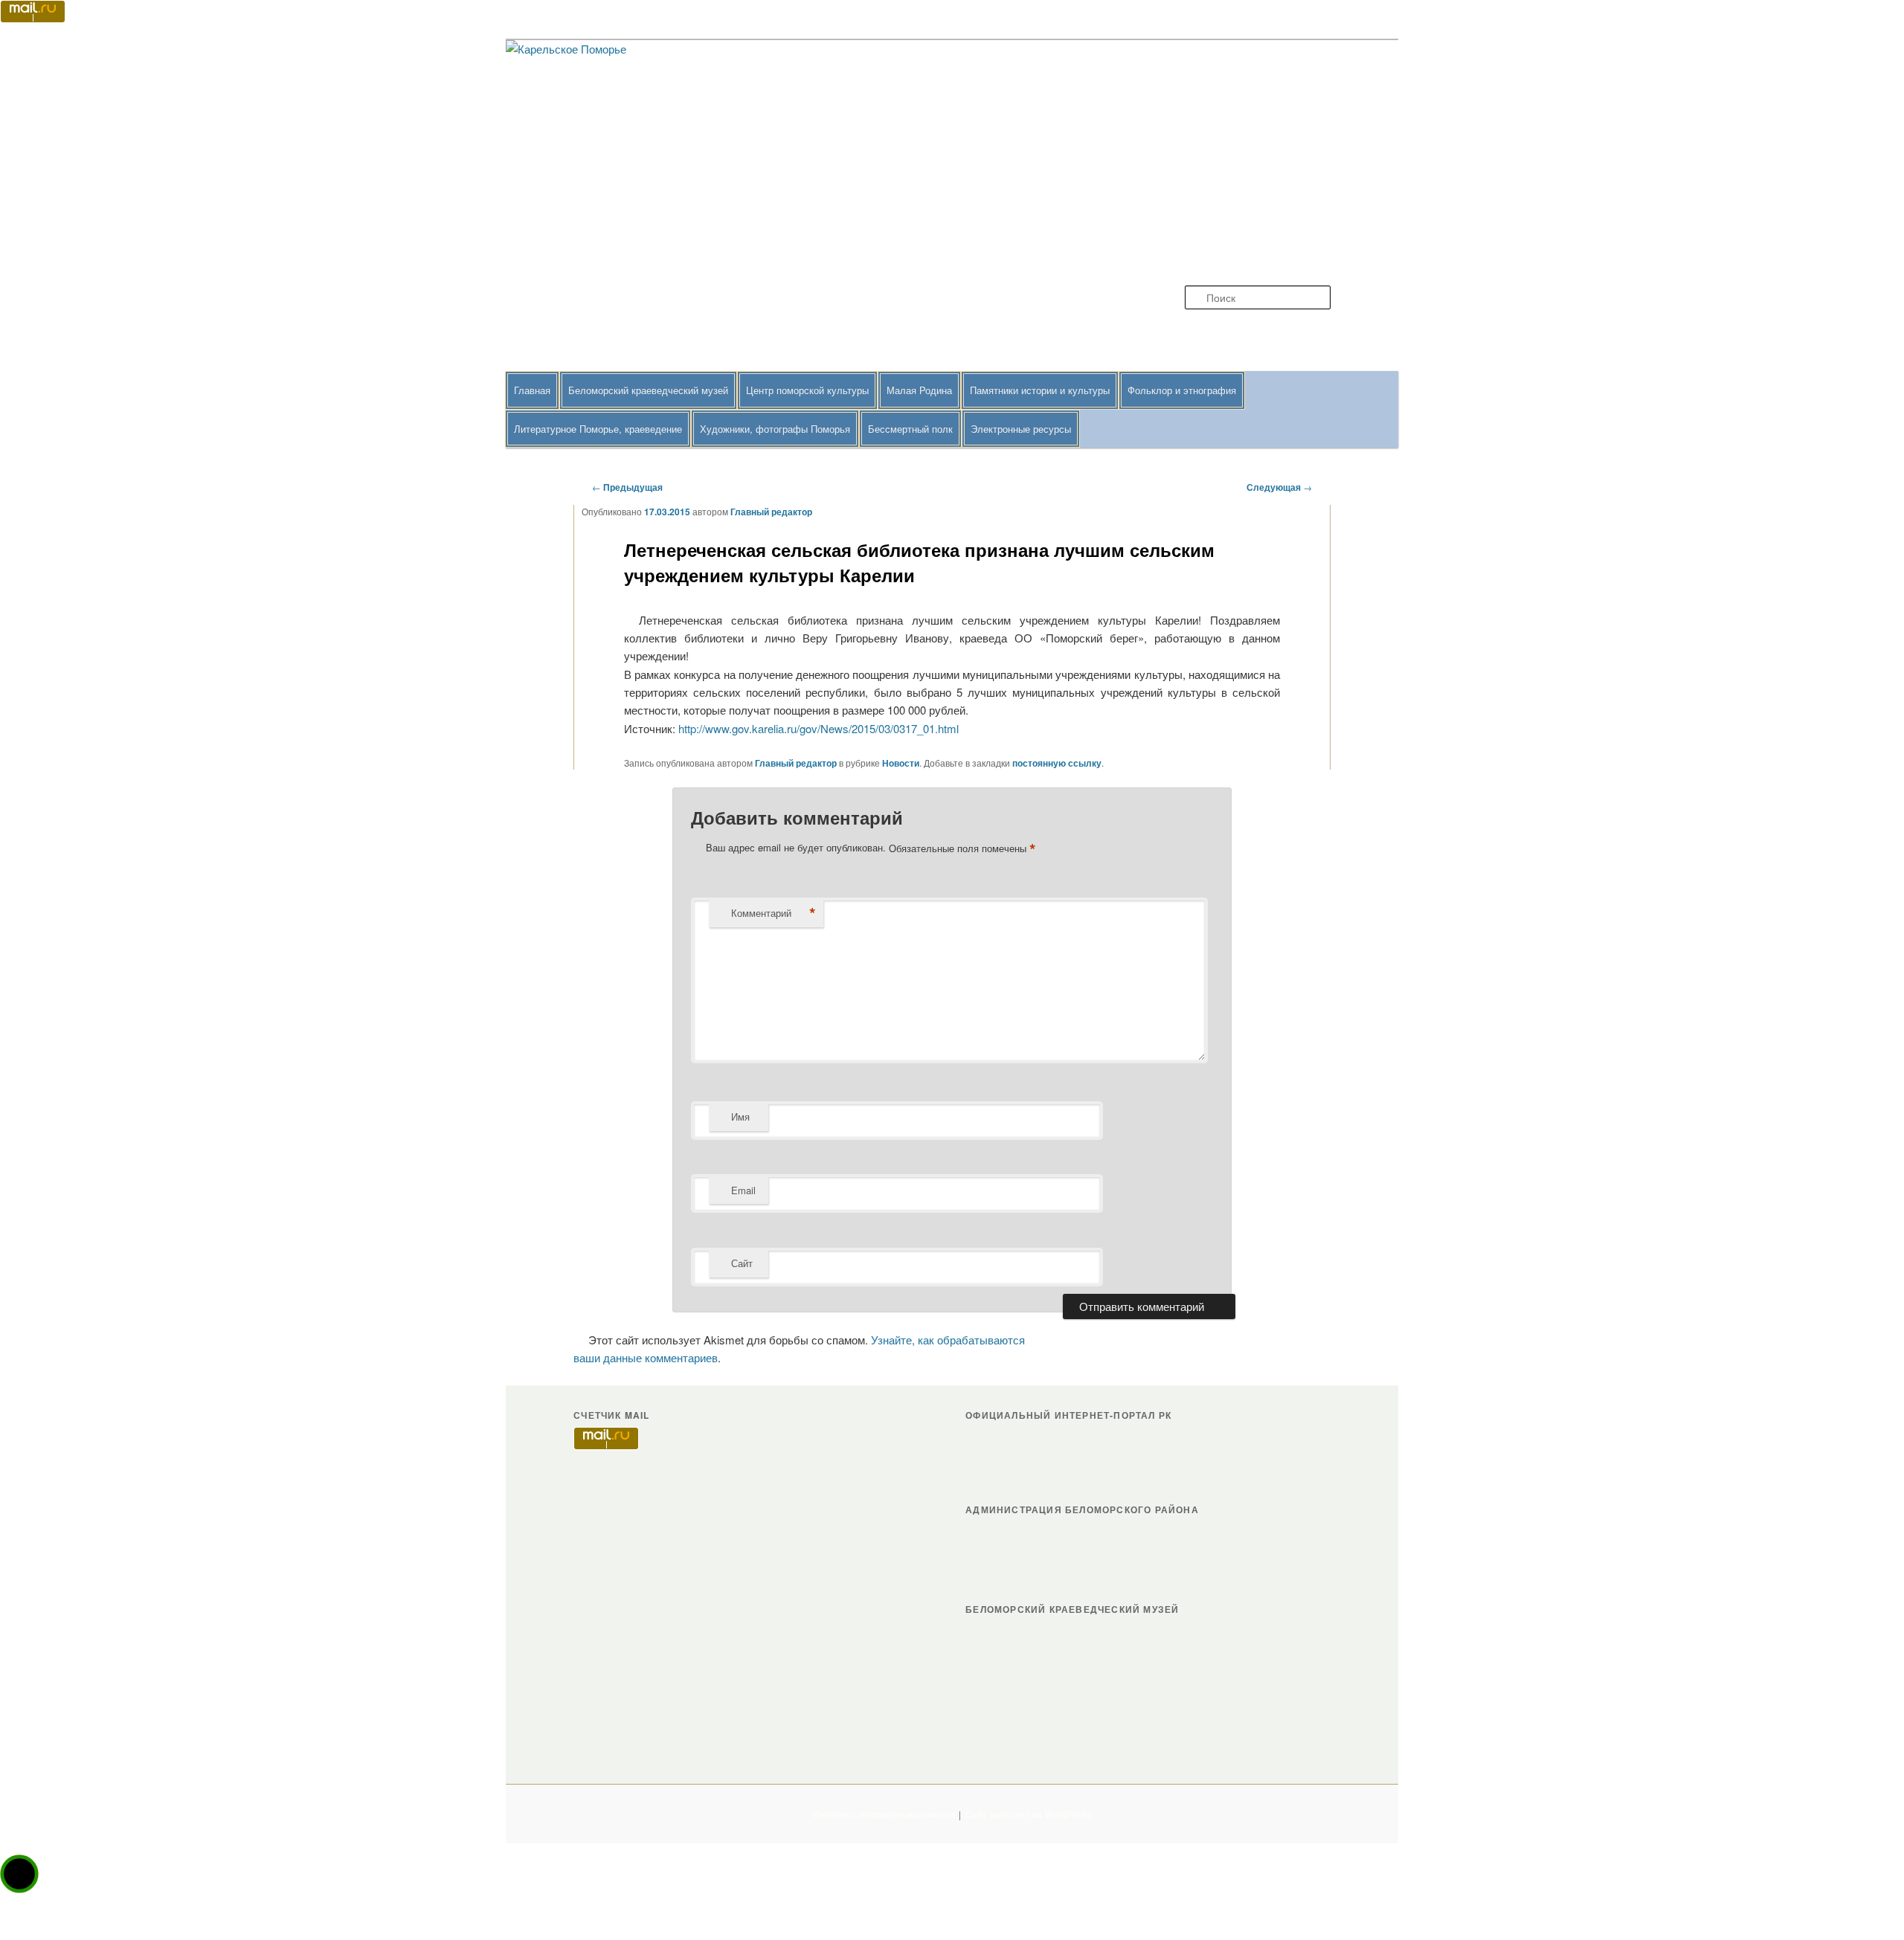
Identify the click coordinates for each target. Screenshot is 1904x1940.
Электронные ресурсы (1021, 429)
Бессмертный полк (910, 429)
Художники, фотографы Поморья (775, 429)
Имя (740, 1116)
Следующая (1279, 487)
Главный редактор (771, 512)
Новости (901, 763)
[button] (19, 1874)
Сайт (742, 1263)
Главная (532, 390)
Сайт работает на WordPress (1029, 1814)
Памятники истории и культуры (1040, 390)
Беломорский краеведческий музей (648, 390)
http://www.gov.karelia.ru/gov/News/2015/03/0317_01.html (818, 728)
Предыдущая (627, 487)
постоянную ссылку (1057, 763)
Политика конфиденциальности (884, 1814)
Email (743, 1190)
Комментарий (773, 913)
